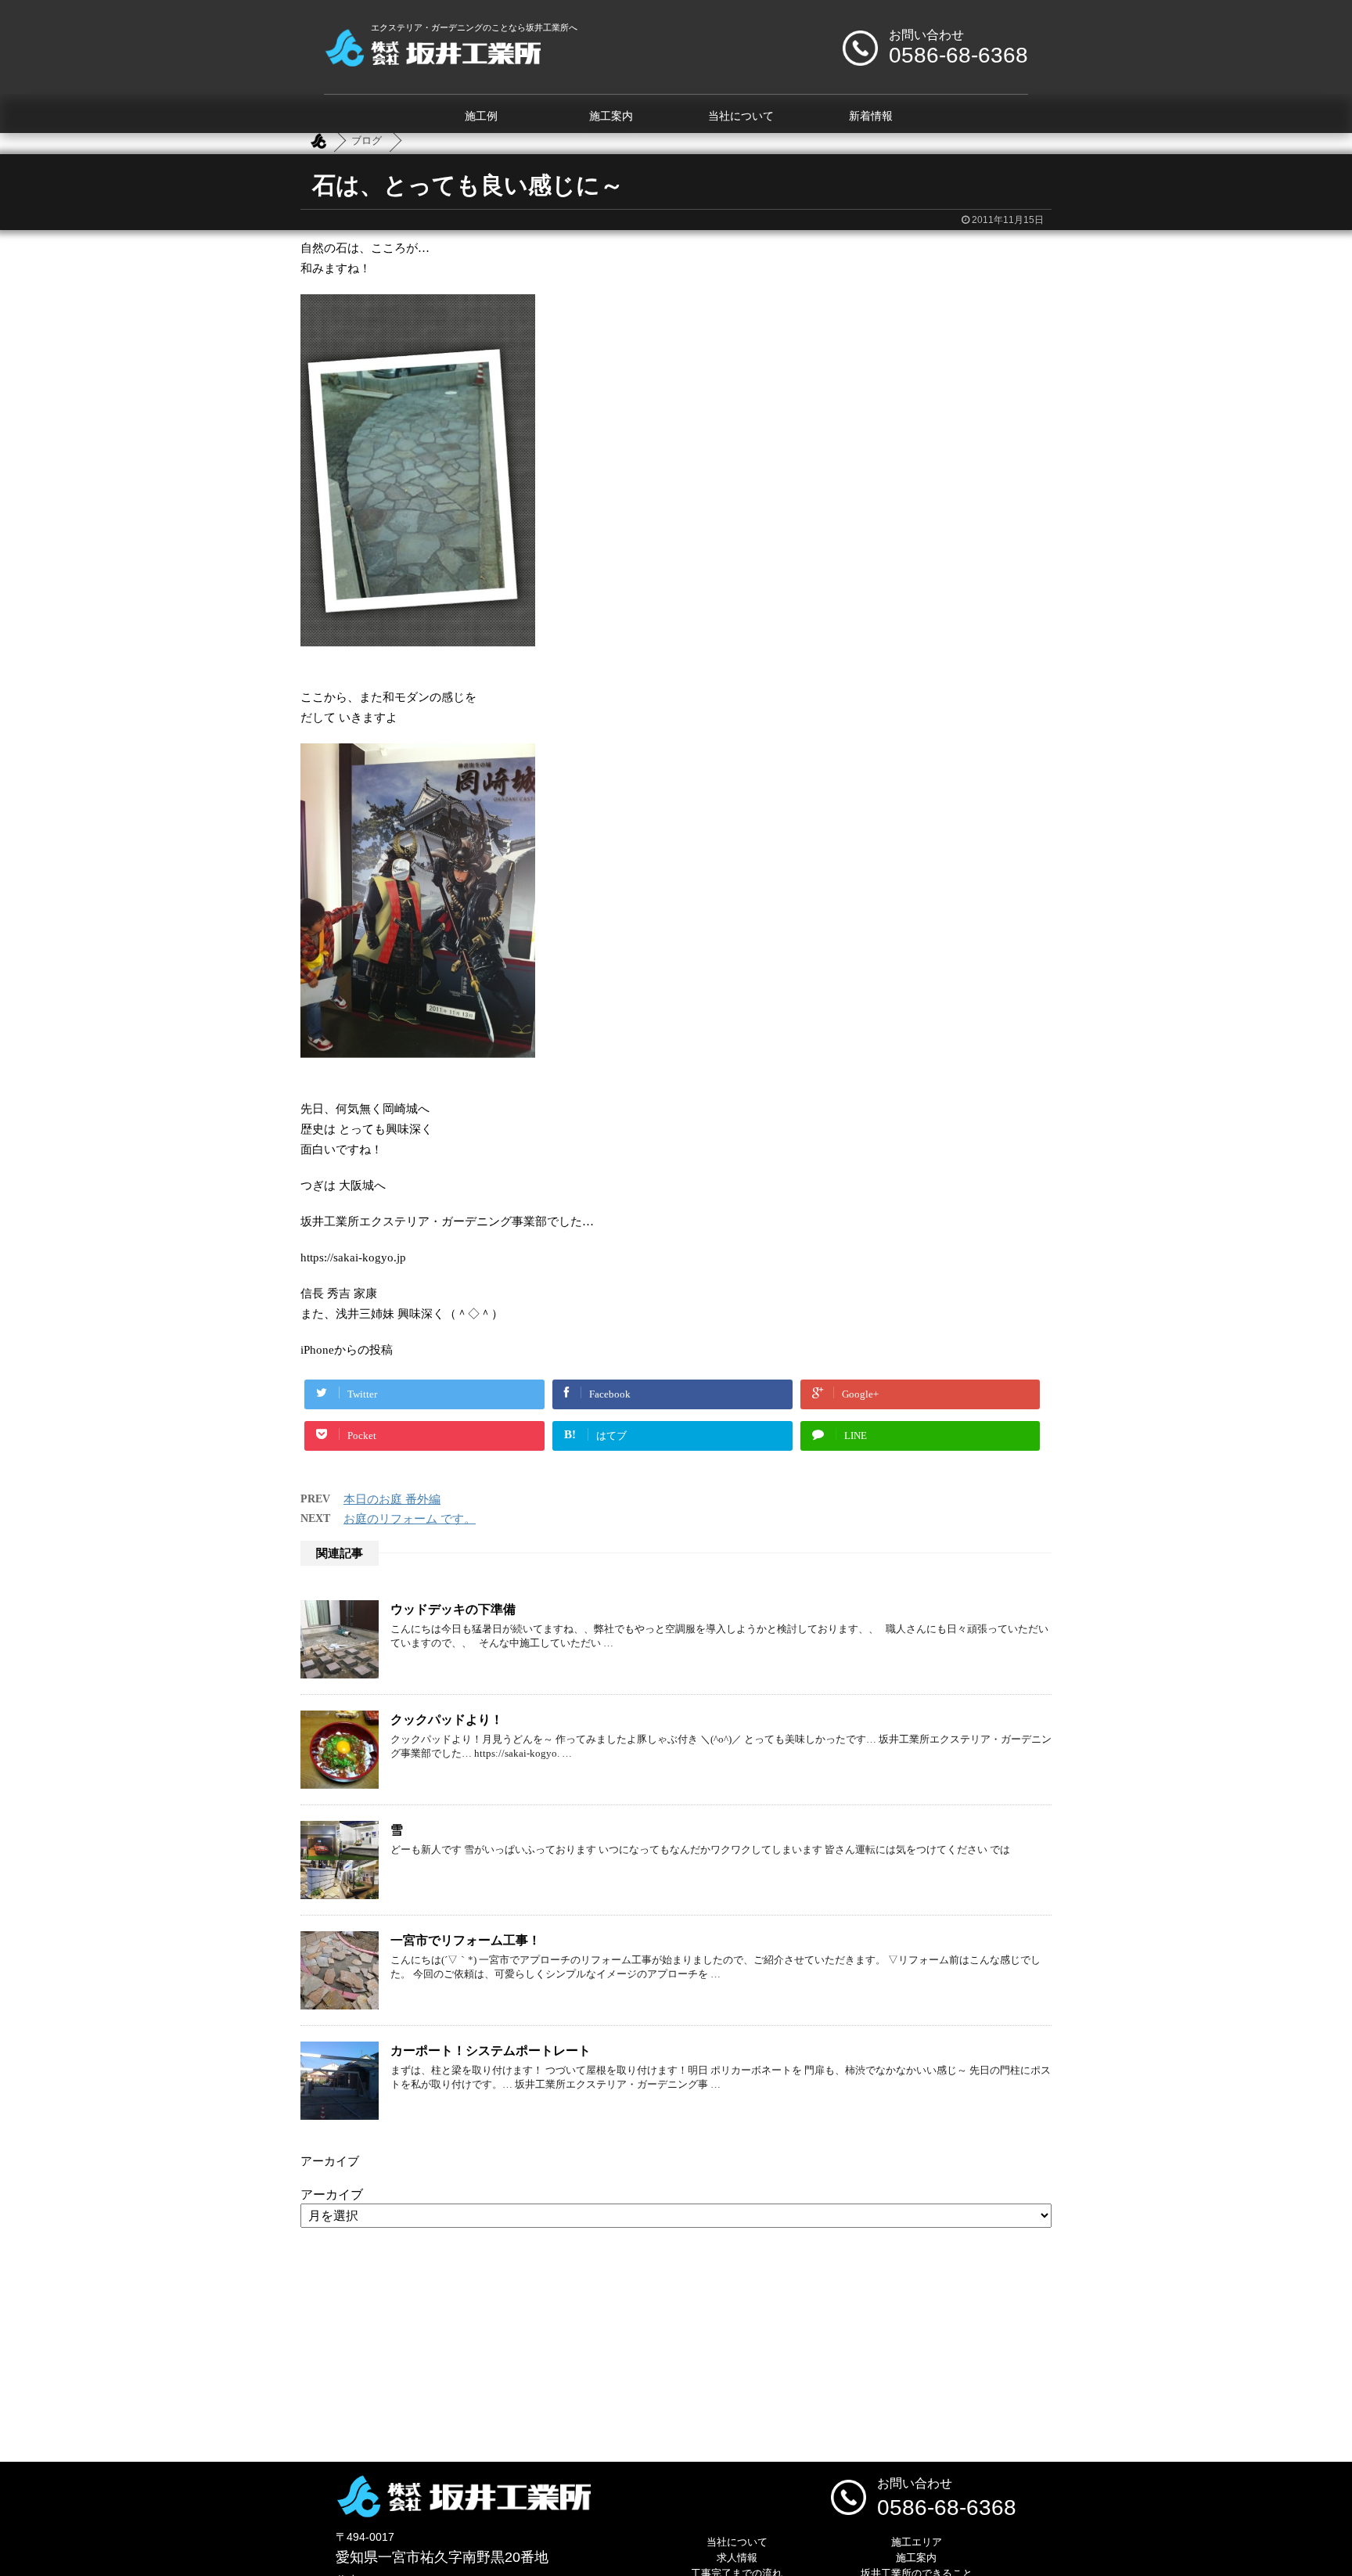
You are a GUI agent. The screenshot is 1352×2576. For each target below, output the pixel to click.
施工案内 (611, 116)
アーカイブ (332, 2195)
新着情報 (871, 116)
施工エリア (917, 2542)
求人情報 (737, 2558)
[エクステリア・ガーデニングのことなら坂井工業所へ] (432, 61)
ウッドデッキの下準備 (453, 1609)
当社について (741, 116)
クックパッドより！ (447, 1720)
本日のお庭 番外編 (392, 1499)
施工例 (481, 116)
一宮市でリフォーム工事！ (466, 1940)
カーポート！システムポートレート (491, 2051)
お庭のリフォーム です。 (410, 1519)
